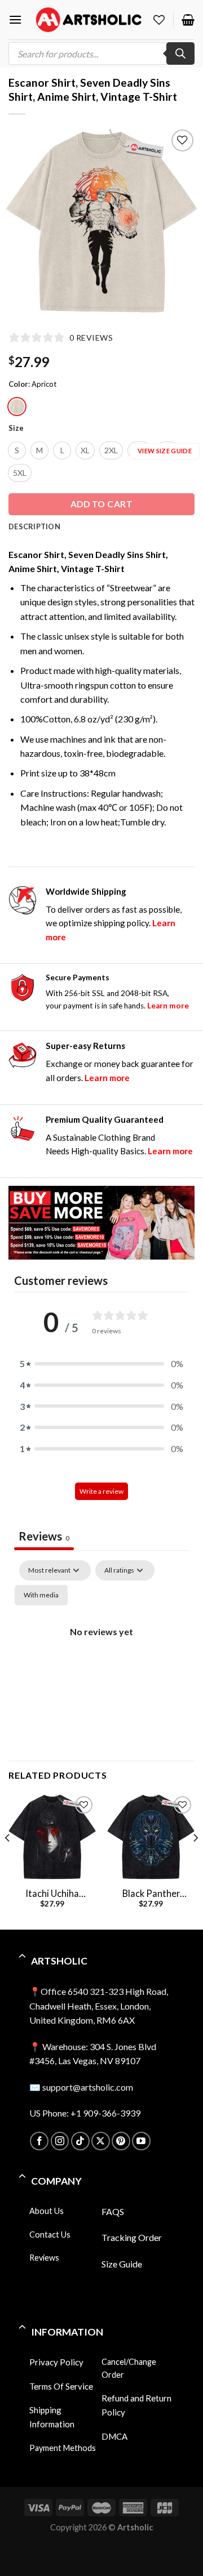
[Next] (195, 1860)
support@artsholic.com (88, 2087)
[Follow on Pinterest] (121, 2141)
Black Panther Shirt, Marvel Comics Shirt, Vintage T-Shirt (151, 1894)
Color (18, 385)
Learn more (168, 1006)
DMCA (114, 2436)
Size (16, 428)
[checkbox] (41, 1595)
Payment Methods (63, 2448)
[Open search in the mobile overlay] (101, 53)
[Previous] (8, 1860)
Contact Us (50, 2235)
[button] (101, 1364)
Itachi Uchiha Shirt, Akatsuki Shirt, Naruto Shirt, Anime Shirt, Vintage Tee (52, 1894)
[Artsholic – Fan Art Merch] (89, 19)
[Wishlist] (159, 20)
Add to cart (101, 504)
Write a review (101, 1491)
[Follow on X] (101, 2141)
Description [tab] (34, 526)
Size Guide (122, 2264)
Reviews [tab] (44, 1536)
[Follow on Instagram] (60, 2141)
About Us (47, 2211)
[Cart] (188, 20)
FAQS (113, 2211)
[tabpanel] (101, 1657)
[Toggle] (22, 1957)
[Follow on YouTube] (141, 2141)
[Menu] (15, 19)
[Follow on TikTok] (80, 2141)
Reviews (44, 2258)
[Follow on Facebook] (39, 2141)
